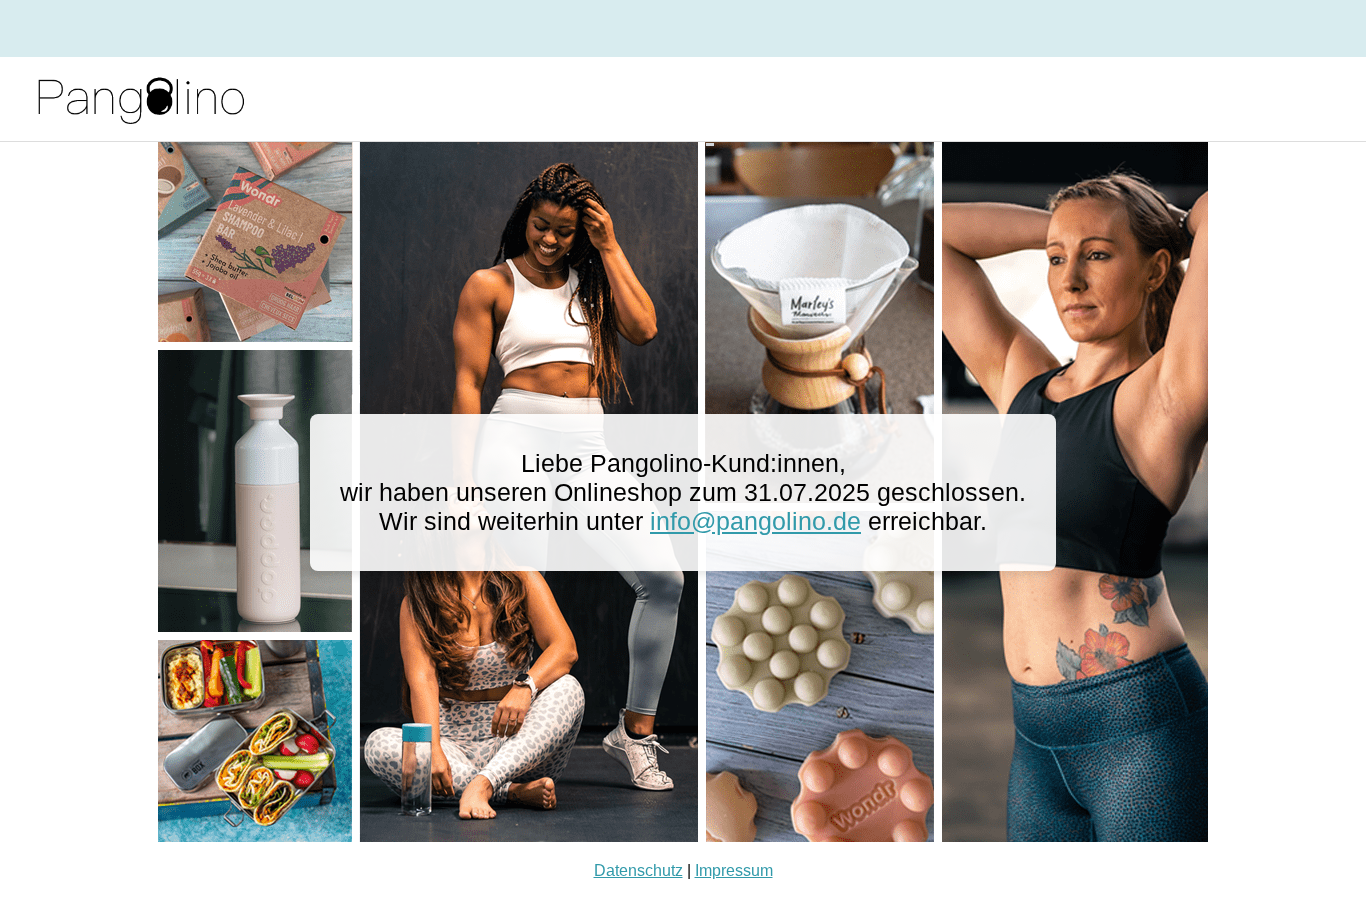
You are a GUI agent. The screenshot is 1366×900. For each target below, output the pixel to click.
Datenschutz (638, 870)
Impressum (734, 870)
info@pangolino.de (755, 521)
